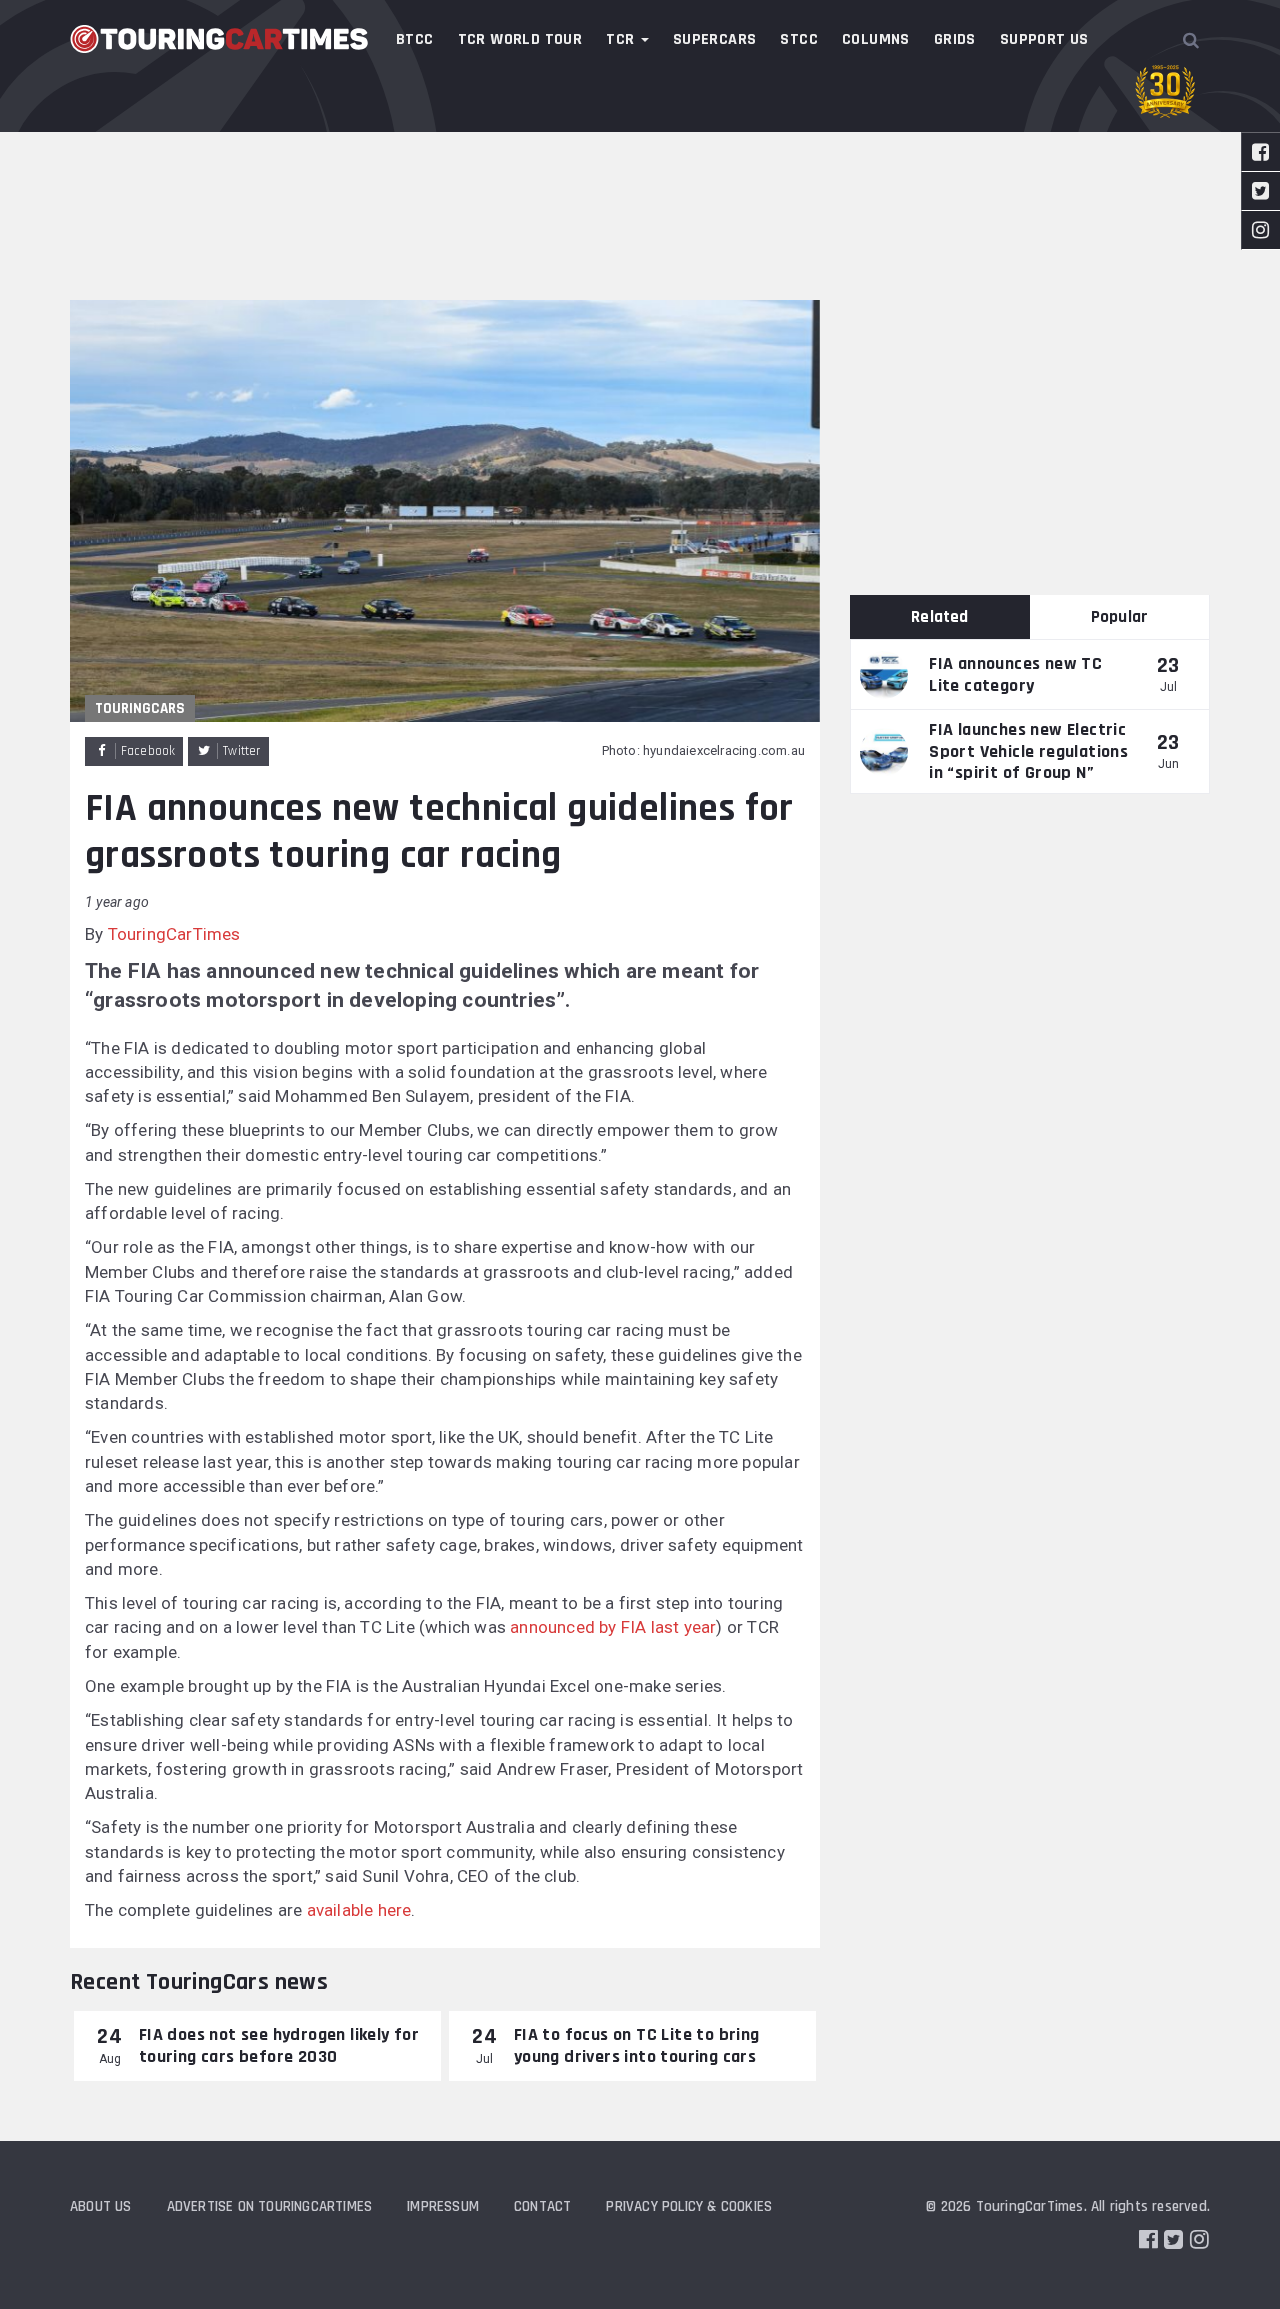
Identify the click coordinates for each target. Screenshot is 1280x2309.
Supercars (715, 39)
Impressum (443, 2206)
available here (359, 1910)
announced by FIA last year (613, 1627)
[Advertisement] (640, 150)
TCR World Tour (520, 39)
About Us (101, 2206)
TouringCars (140, 708)
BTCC (415, 39)
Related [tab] (939, 617)
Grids (955, 39)
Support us (1044, 39)
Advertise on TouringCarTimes (270, 2206)
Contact (542, 2206)
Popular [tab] (1119, 617)
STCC (799, 39)
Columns (876, 39)
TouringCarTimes (174, 934)
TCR (622, 39)
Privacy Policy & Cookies (689, 2206)
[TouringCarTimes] (219, 39)
